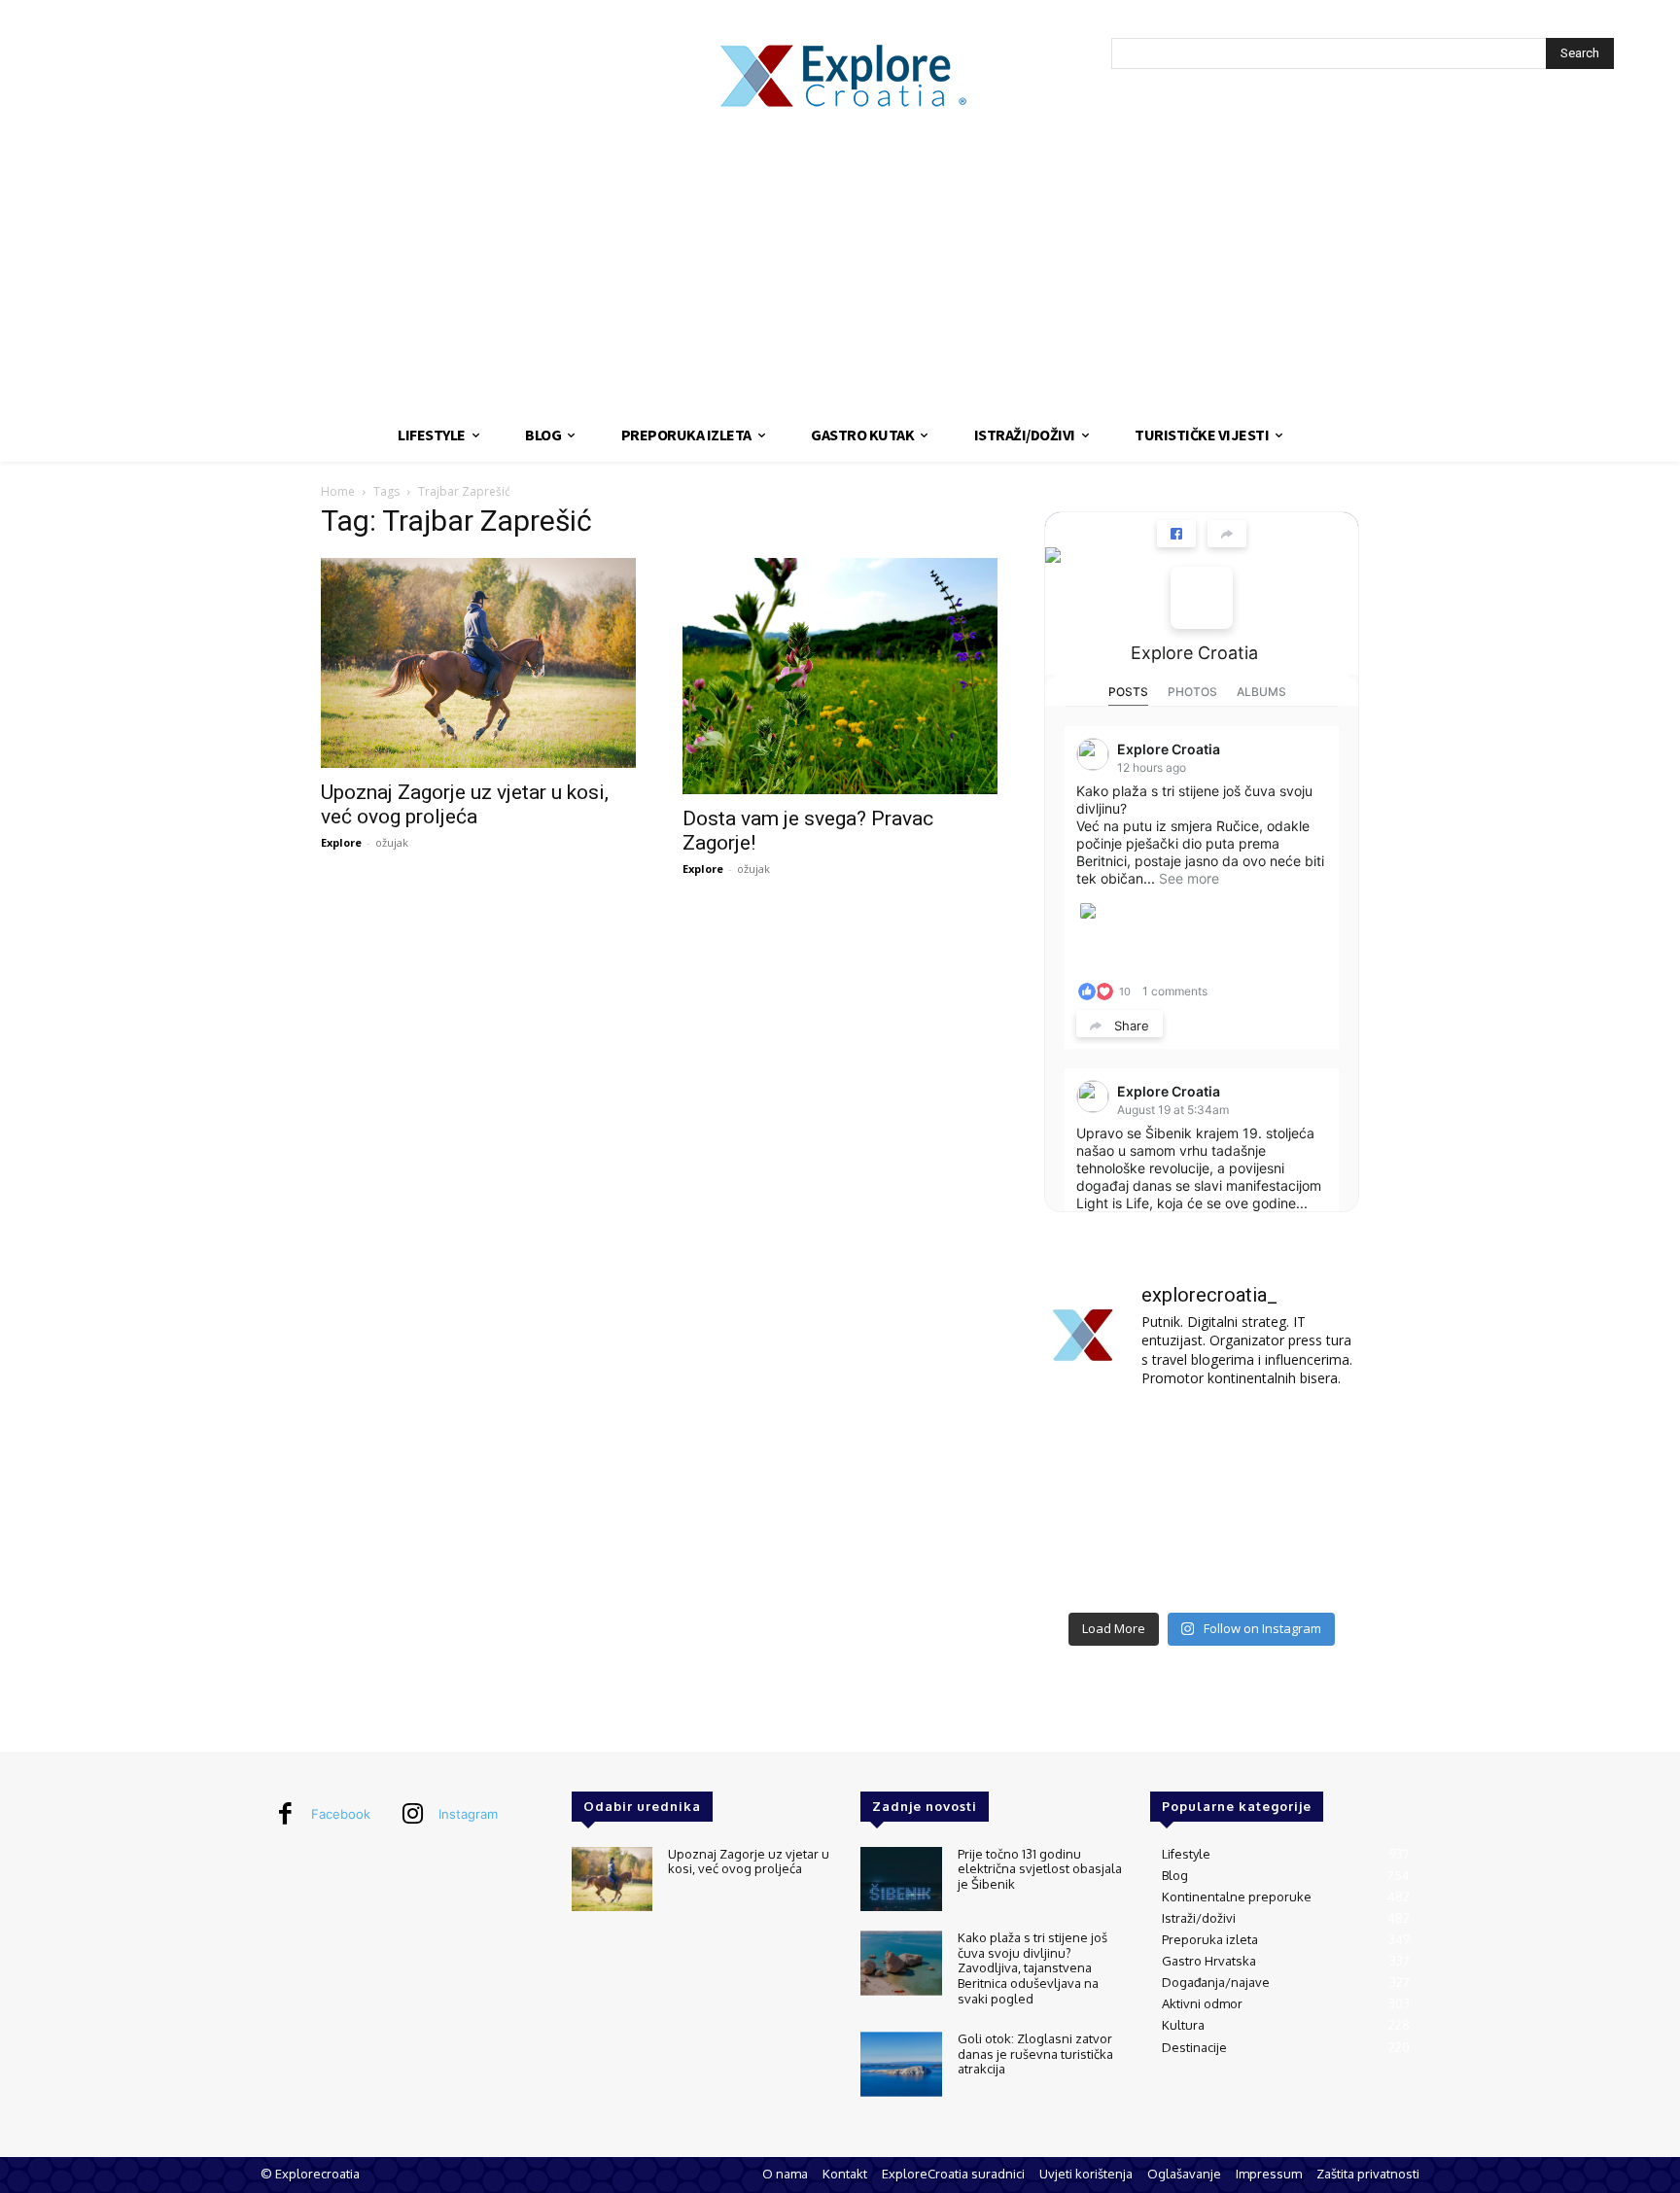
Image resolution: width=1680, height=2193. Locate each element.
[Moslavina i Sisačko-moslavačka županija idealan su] (1310, 1568)
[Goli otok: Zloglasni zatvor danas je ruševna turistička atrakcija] (901, 2064)
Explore (341, 842)
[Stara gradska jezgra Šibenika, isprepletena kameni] (1093, 1439)
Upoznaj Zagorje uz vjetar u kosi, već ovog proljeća (465, 804)
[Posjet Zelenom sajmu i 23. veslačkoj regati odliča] (1201, 1568)
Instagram (468, 1814)
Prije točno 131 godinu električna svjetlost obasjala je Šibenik (1040, 1869)
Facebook (341, 1814)
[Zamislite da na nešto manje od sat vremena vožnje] (1093, 1504)
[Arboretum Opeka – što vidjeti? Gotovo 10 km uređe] (1201, 1504)
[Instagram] (412, 1815)
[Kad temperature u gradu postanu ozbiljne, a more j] (1093, 1568)
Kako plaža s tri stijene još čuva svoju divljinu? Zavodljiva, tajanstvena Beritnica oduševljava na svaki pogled (1032, 1967)
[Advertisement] (840, 262)
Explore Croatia (1194, 653)
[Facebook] (285, 1815)
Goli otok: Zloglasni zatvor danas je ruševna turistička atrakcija (1035, 2054)
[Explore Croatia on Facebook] (1202, 598)
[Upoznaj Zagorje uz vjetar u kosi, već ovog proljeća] (478, 663)
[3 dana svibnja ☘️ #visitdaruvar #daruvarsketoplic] (1310, 1504)
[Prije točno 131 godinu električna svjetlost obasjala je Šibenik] (901, 1880)
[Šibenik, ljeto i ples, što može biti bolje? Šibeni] (1310, 1439)
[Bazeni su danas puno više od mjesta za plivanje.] (1201, 1439)
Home (338, 491)
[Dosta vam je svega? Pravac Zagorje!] (840, 676)
